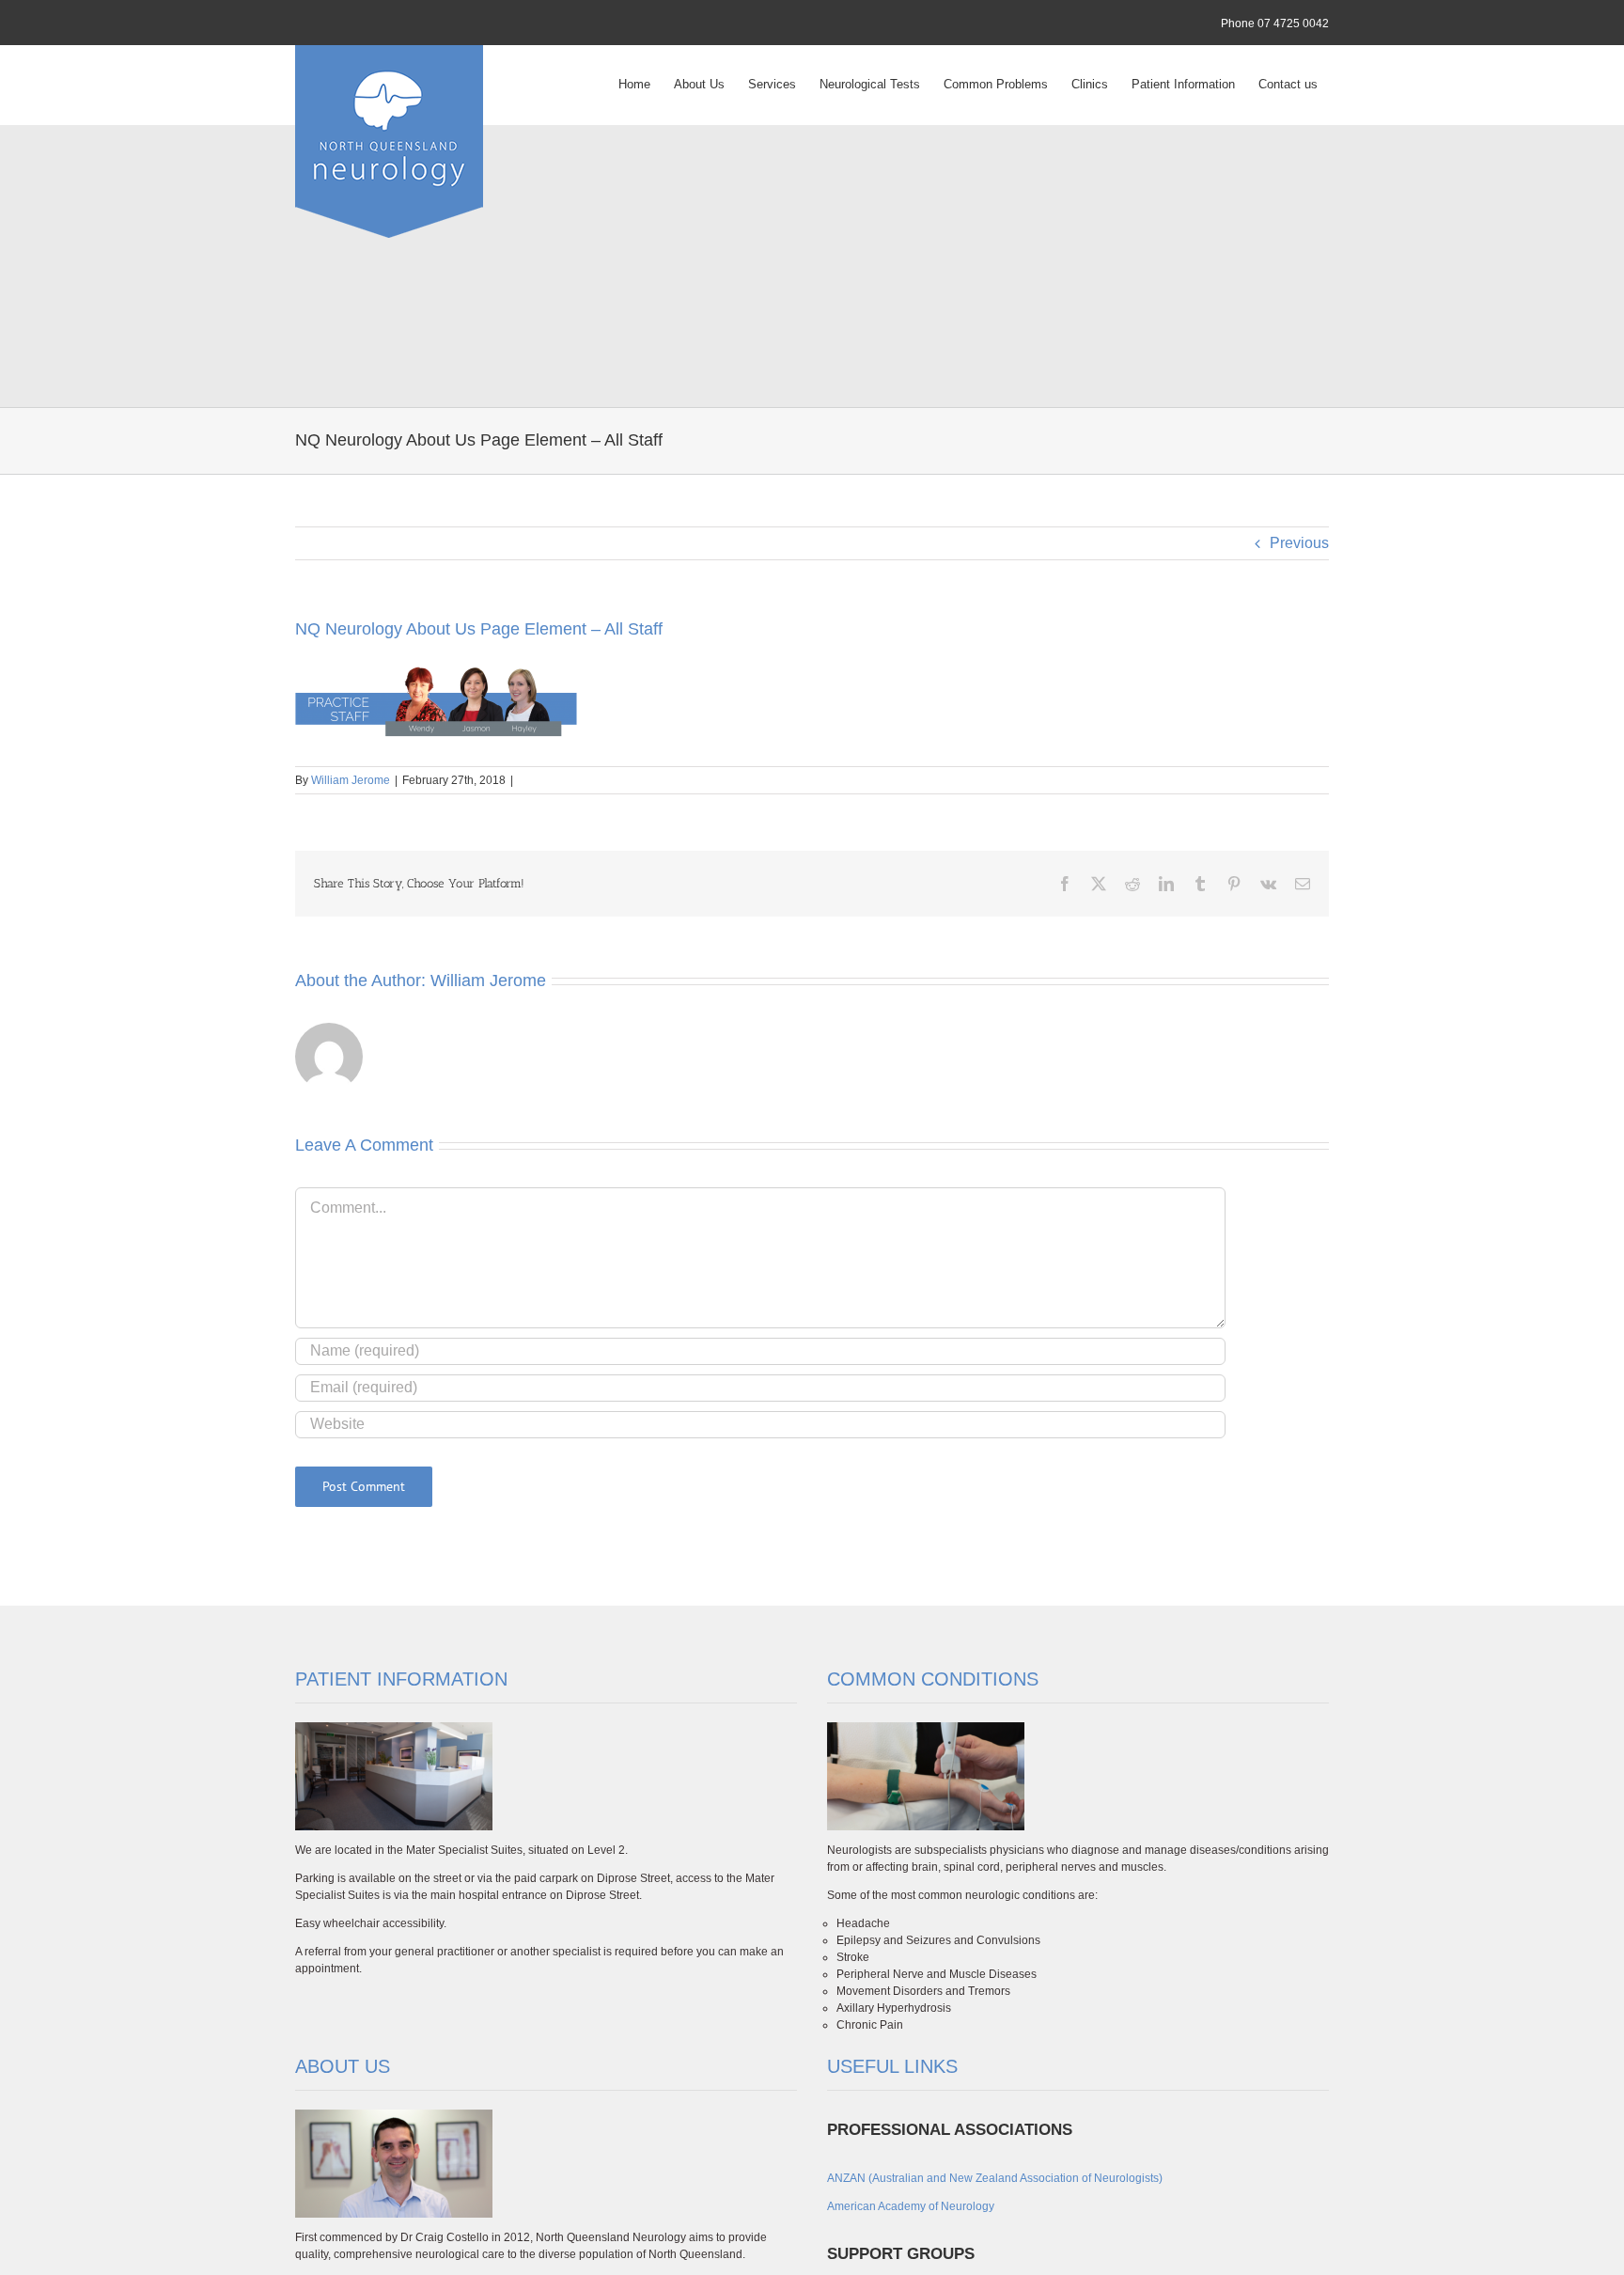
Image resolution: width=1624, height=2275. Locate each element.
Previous (1299, 543)
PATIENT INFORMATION (401, 1679)
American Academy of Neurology (911, 2206)
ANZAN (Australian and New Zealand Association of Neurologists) (995, 2178)
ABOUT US (343, 2066)
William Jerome (351, 780)
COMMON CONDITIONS (933, 1679)
